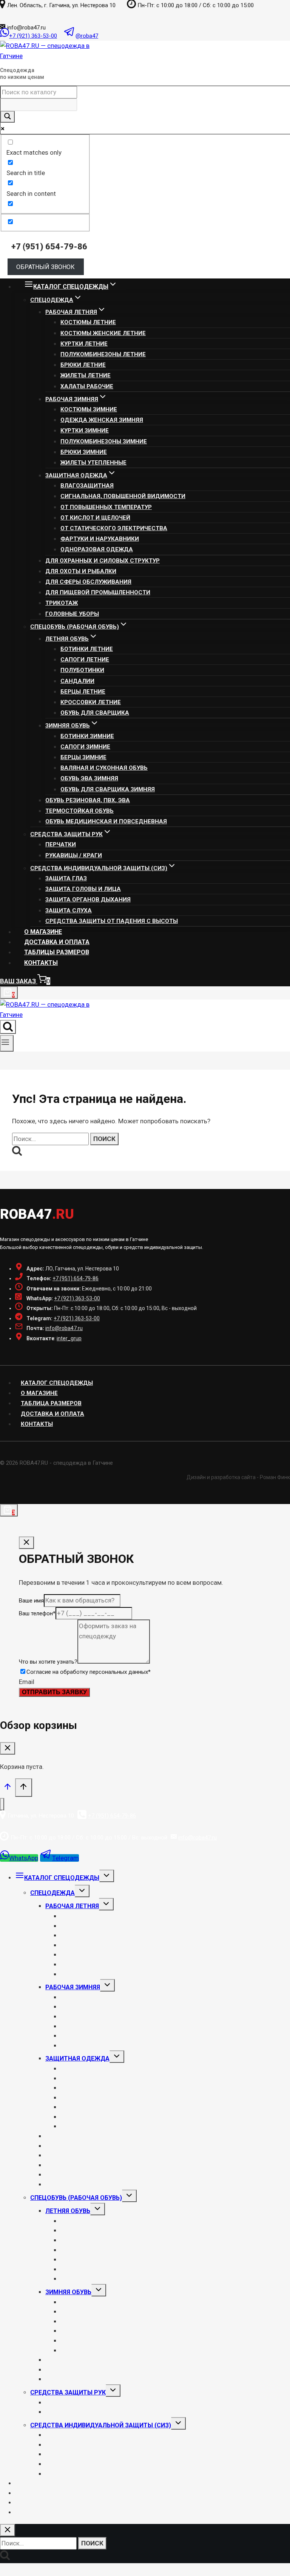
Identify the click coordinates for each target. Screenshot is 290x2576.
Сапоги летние (85, 660)
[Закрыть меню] (2, 1804)
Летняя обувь (68, 2211)
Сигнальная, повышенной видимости (123, 496)
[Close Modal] (26, 1543)
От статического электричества (114, 528)
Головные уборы (72, 614)
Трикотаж (62, 603)
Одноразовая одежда (97, 549)
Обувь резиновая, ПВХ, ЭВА (88, 800)
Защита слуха (69, 910)
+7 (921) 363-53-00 (77, 1298)
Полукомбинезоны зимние (104, 441)
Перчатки (61, 844)
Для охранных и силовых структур (103, 561)
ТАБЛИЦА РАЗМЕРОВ (51, 1403)
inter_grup (69, 1338)
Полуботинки (82, 670)
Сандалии (77, 681)
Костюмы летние (88, 322)
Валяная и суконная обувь (104, 768)
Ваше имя (31, 1601)
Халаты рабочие (87, 386)
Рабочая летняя (72, 1906)
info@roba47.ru (64, 1328)
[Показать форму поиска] (8, 1027)
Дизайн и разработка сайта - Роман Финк (238, 1477)
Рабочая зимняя (73, 1987)
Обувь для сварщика (95, 713)
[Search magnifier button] (8, 117)
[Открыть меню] (7, 1043)
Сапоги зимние (85, 747)
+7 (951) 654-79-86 (76, 1278)
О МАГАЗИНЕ (43, 932)
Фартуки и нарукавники (100, 539)
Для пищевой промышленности (98, 592)
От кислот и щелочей (95, 518)
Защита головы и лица (83, 889)
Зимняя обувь (68, 2292)
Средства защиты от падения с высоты (112, 921)
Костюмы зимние (89, 409)
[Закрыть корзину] (8, 1748)
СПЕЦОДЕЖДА (52, 1893)
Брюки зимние (84, 452)
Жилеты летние (86, 375)
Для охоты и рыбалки (81, 571)
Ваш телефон (37, 1613)
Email (27, 1682)
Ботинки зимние (87, 736)
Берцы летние (83, 692)
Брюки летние (83, 365)
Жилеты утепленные (93, 463)
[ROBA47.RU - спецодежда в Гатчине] (49, 56)
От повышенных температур (106, 507)
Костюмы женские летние (103, 333)
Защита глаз (66, 878)
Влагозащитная (87, 486)
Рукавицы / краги (74, 855)
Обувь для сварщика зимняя (108, 789)
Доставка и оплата (57, 942)
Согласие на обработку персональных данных (89, 1672)
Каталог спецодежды (57, 1383)
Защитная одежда (77, 2058)
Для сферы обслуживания (88, 582)
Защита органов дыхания (88, 900)
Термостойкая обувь (79, 811)
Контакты (41, 963)
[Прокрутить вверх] (8, 1789)
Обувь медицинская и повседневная (106, 821)
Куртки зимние (85, 431)
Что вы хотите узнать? (48, 1662)
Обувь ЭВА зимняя (89, 778)
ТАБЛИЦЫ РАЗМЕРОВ (57, 952)
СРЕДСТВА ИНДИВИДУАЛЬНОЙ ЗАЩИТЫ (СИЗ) (101, 2425)
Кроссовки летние (91, 702)
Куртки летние (84, 344)
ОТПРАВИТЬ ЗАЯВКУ (54, 1692)
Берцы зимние (83, 757)
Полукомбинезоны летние (103, 354)
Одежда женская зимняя (102, 420)
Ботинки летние (87, 649)
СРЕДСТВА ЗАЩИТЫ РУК (68, 2392)
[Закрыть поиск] (8, 2530)
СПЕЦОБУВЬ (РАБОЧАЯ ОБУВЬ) (76, 2198)
